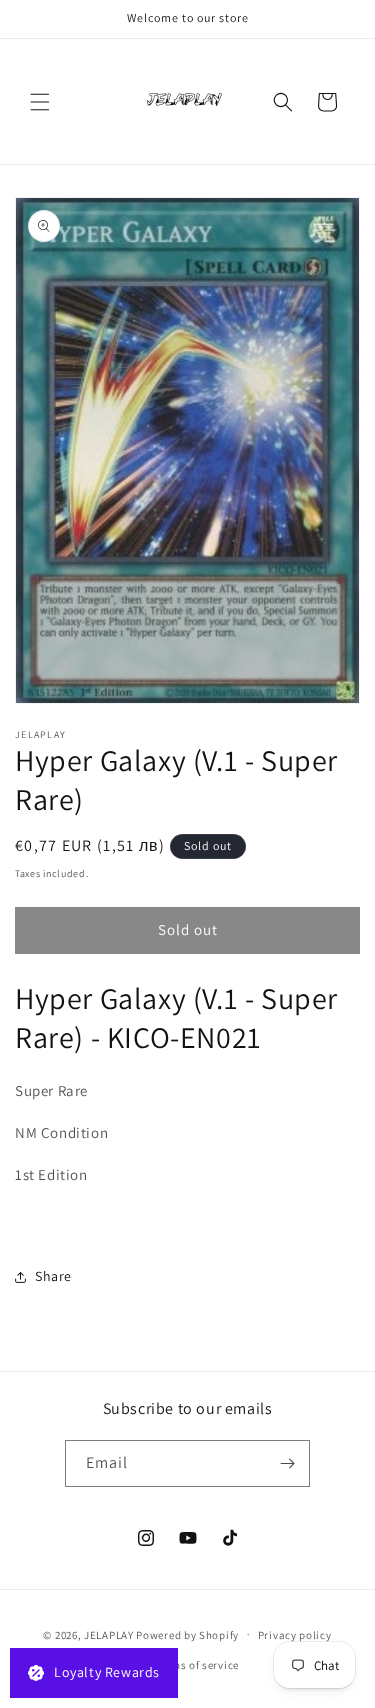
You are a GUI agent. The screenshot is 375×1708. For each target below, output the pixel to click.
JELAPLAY (109, 1634)
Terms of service (197, 1665)
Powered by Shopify (187, 1634)
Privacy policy (295, 1635)
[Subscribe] (287, 1463)
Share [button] (53, 1276)
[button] (40, 102)
